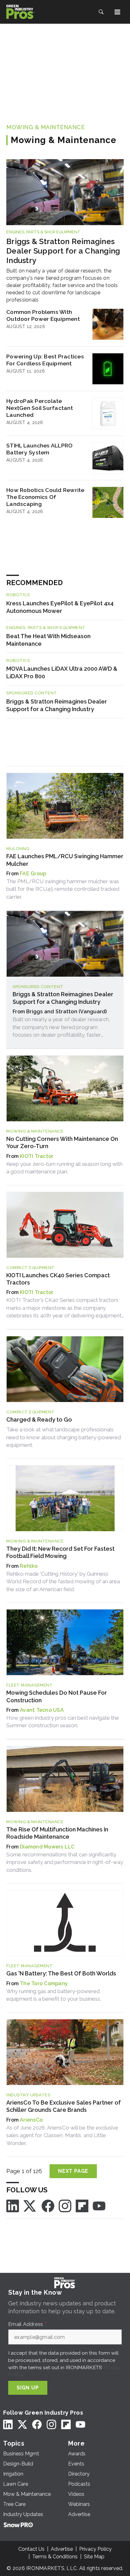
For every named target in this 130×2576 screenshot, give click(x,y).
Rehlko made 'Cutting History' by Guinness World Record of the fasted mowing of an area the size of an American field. (63, 1582)
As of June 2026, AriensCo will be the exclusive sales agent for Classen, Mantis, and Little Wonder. (62, 2135)
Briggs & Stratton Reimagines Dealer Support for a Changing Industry (63, 251)
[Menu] (117, 12)
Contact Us (31, 2549)
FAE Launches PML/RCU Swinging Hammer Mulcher (65, 860)
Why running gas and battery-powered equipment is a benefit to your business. (54, 1995)
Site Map (94, 2557)
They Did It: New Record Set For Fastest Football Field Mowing (60, 1552)
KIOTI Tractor (37, 1156)
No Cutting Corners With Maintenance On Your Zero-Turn (62, 1142)
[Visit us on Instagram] (65, 2205)
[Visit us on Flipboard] (82, 2205)
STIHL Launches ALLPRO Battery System (39, 449)
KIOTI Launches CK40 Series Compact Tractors (58, 1279)
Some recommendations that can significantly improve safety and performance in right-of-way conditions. (65, 1862)
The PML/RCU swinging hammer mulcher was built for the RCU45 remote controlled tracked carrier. (63, 889)
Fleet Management (30, 1685)
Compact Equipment (31, 1268)
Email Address (27, 2324)
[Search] (101, 12)
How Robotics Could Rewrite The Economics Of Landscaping (45, 497)
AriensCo (31, 2120)
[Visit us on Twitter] (30, 2205)
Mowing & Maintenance (45, 127)
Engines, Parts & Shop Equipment (43, 232)
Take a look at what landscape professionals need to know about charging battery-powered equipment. (64, 1437)
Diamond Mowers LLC (47, 1847)
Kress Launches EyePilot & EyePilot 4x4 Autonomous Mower (60, 607)
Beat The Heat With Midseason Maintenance (48, 640)
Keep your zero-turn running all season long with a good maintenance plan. (64, 1168)
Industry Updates (28, 2095)
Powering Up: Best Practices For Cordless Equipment (45, 360)
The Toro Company (44, 1983)
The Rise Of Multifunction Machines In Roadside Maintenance (57, 1833)
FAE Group (33, 874)
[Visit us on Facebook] (48, 2205)
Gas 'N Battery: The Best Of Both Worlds (61, 1973)
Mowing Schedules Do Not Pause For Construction (57, 1696)
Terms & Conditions (55, 2557)
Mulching (18, 849)
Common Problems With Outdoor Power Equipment (43, 315)
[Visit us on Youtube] (99, 2205)
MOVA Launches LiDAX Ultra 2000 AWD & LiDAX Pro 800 (62, 672)
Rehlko (29, 1566)
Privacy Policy (95, 2549)
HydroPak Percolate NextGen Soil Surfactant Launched (40, 408)
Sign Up (28, 2388)
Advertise (62, 2549)
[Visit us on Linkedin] (13, 2205)
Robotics (18, 595)
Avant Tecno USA (42, 1710)
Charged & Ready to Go (39, 1420)
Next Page (73, 2171)
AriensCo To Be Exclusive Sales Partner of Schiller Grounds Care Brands (64, 2106)
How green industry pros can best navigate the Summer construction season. (63, 1722)
